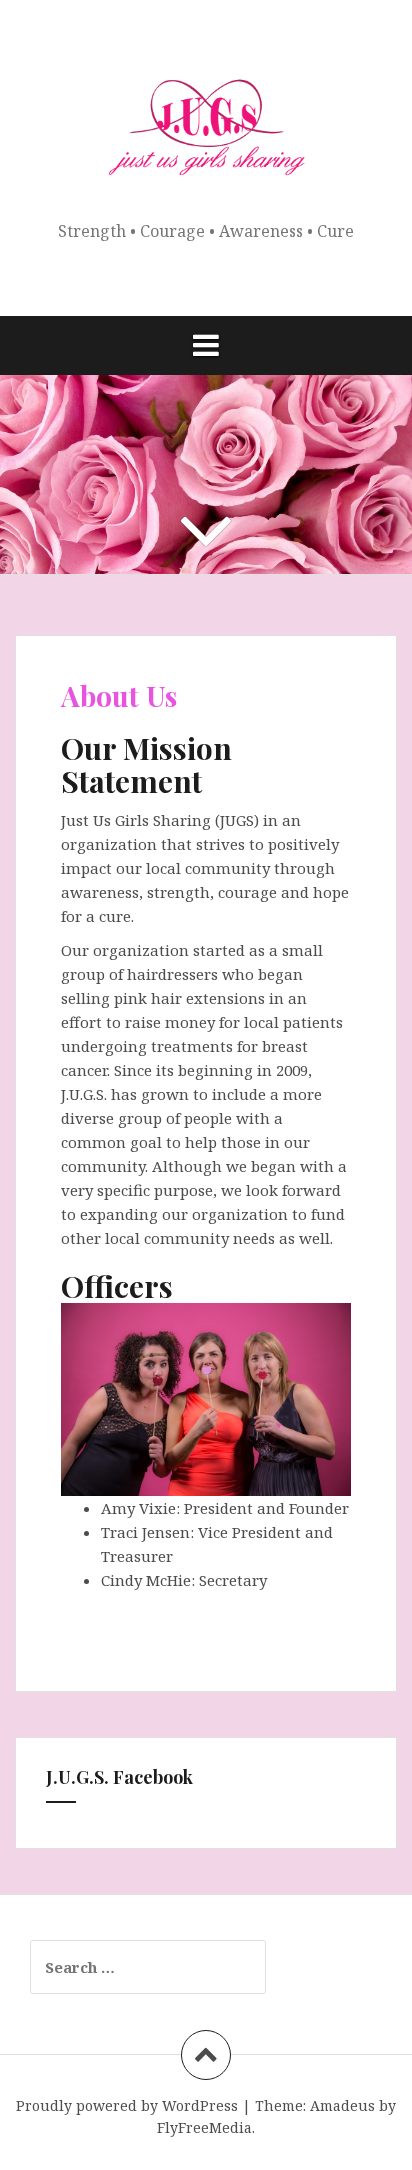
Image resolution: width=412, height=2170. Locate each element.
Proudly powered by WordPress (127, 2105)
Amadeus (342, 2105)
